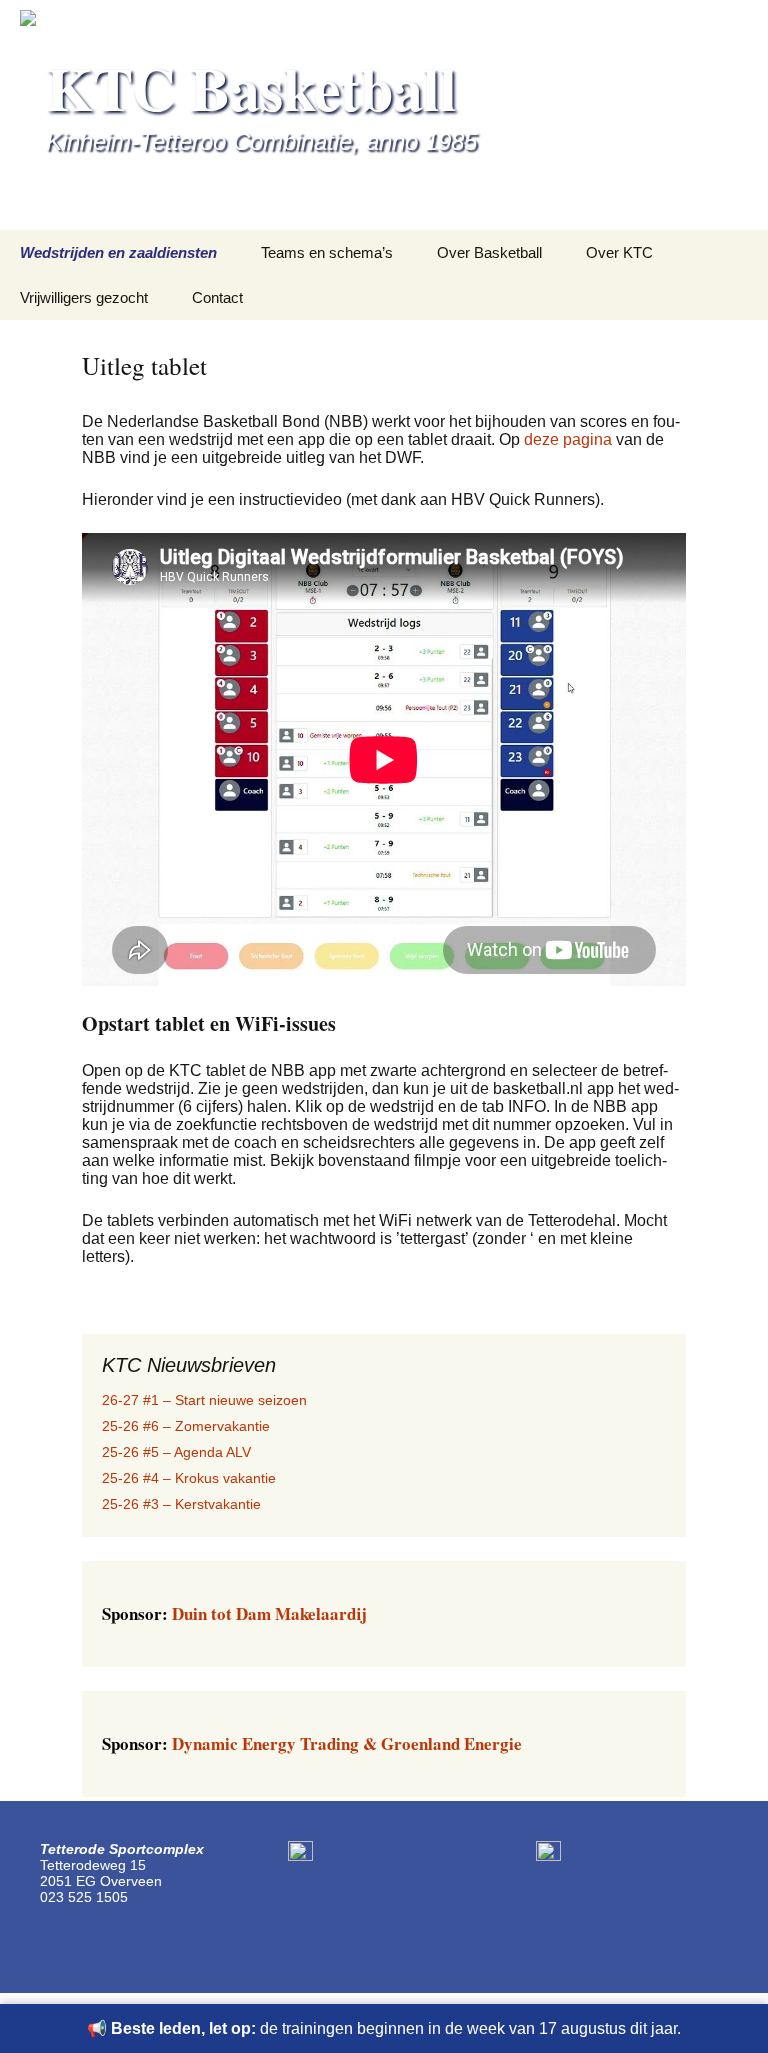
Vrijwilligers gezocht (84, 297)
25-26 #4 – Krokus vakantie (189, 1478)
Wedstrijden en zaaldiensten (118, 252)
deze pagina (570, 439)
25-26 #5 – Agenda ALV (176, 1452)
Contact (217, 297)
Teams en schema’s (327, 252)
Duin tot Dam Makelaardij (234, 1613)
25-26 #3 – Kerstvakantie (181, 1504)
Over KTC (619, 252)
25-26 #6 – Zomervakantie (186, 1426)
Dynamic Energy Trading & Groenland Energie (312, 1743)
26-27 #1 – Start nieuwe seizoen (204, 1400)
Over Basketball (489, 252)
